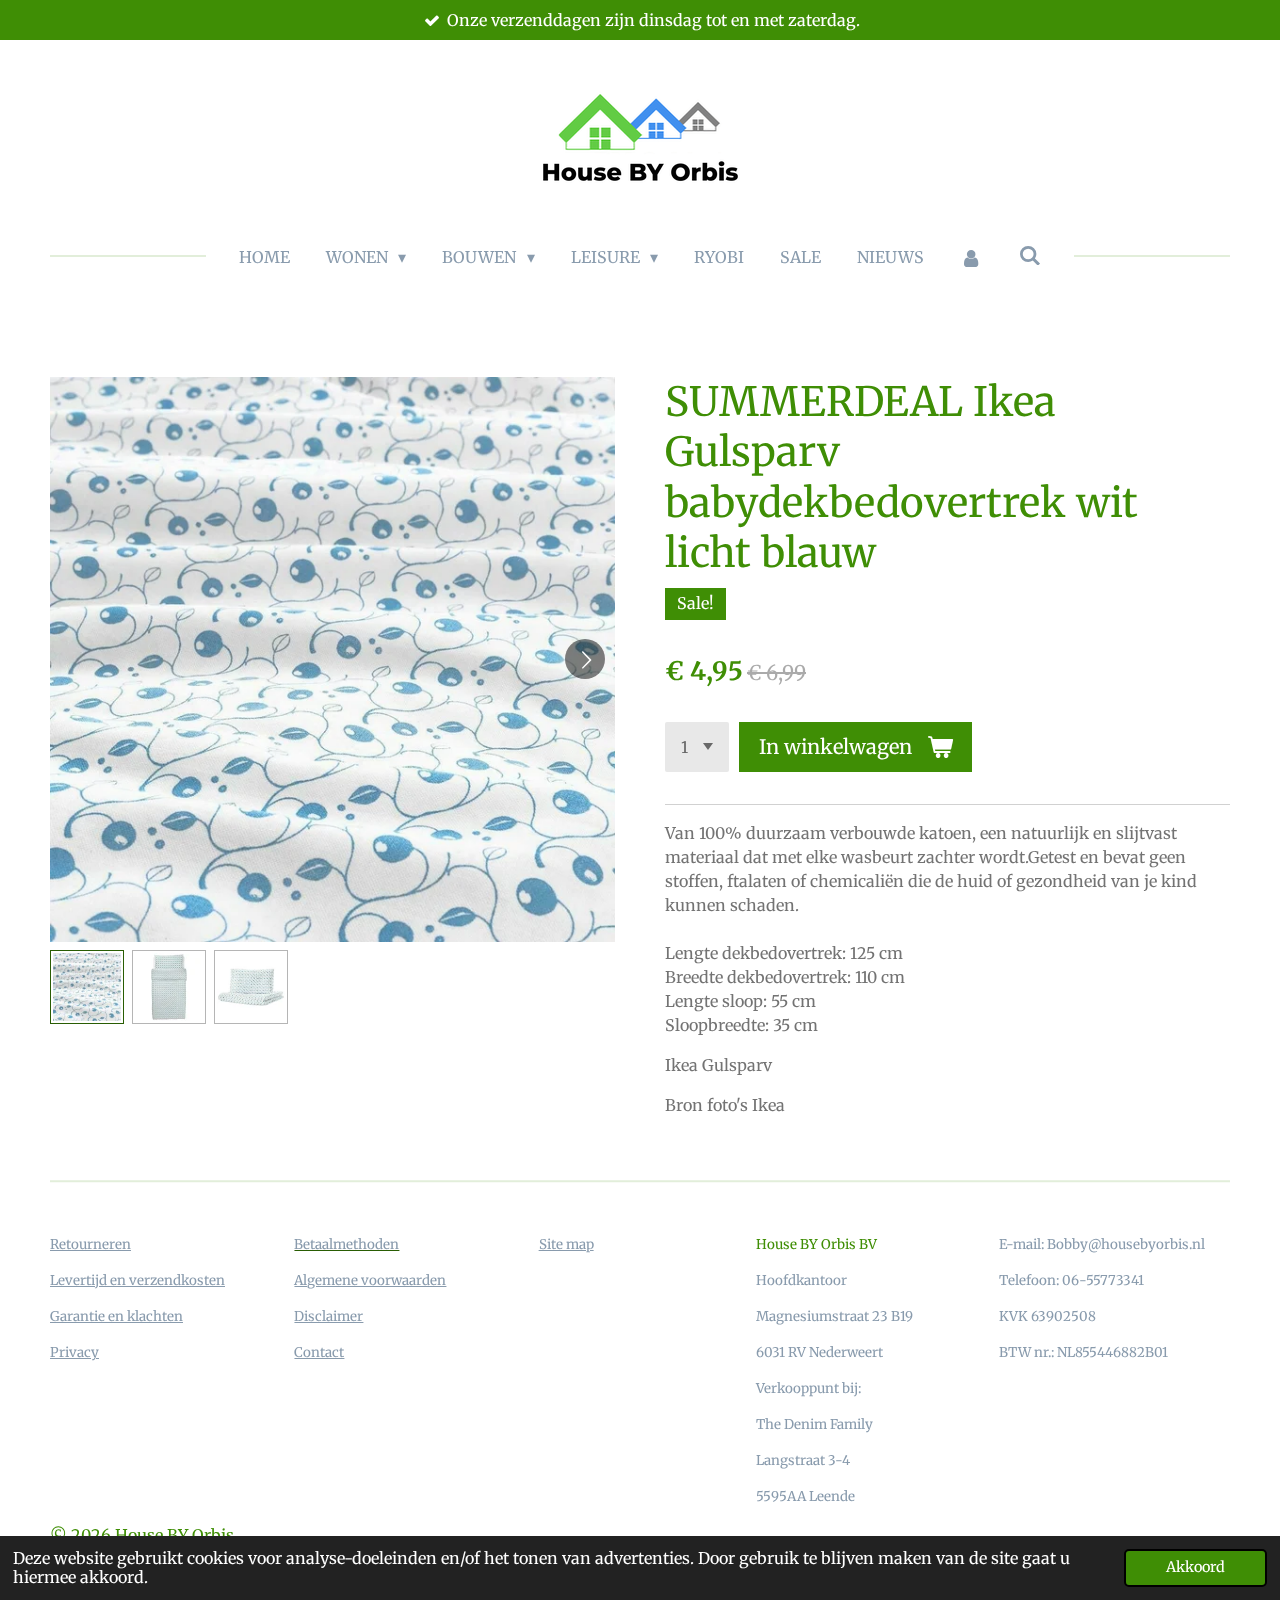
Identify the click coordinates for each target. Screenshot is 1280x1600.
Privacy (74, 1352)
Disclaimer (328, 1316)
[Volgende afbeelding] (585, 659)
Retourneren (90, 1244)
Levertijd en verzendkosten (137, 1280)
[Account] (971, 257)
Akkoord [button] (1195, 1567)
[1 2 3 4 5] (697, 747)
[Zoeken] (1030, 255)
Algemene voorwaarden (370, 1280)
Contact (319, 1352)
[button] (87, 987)
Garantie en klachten (116, 1316)
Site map (566, 1244)
